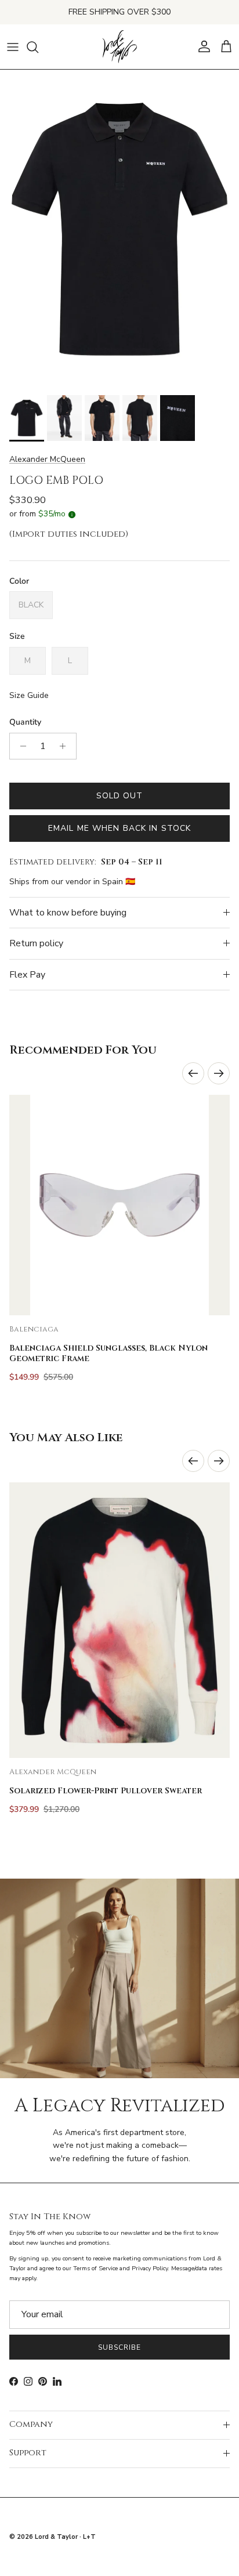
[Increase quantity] (66, 746)
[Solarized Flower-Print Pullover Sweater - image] (119, 1620)
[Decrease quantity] (20, 746)
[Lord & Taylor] (119, 47)
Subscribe (119, 2347)
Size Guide (29, 695)
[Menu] (13, 47)
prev (193, 1073)
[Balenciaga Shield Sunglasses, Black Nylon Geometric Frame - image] (119, 1205)
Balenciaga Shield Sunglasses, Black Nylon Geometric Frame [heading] (108, 1354)
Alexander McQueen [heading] (53, 1772)
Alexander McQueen (47, 459)
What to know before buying (68, 913)
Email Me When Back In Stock (119, 828)
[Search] (38, 47)
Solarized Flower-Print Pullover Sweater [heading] (106, 1791)
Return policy (36, 943)
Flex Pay (27, 975)
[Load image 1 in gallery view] (119, 229)
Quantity (25, 722)
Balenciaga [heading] (34, 1329)
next (219, 1073)
